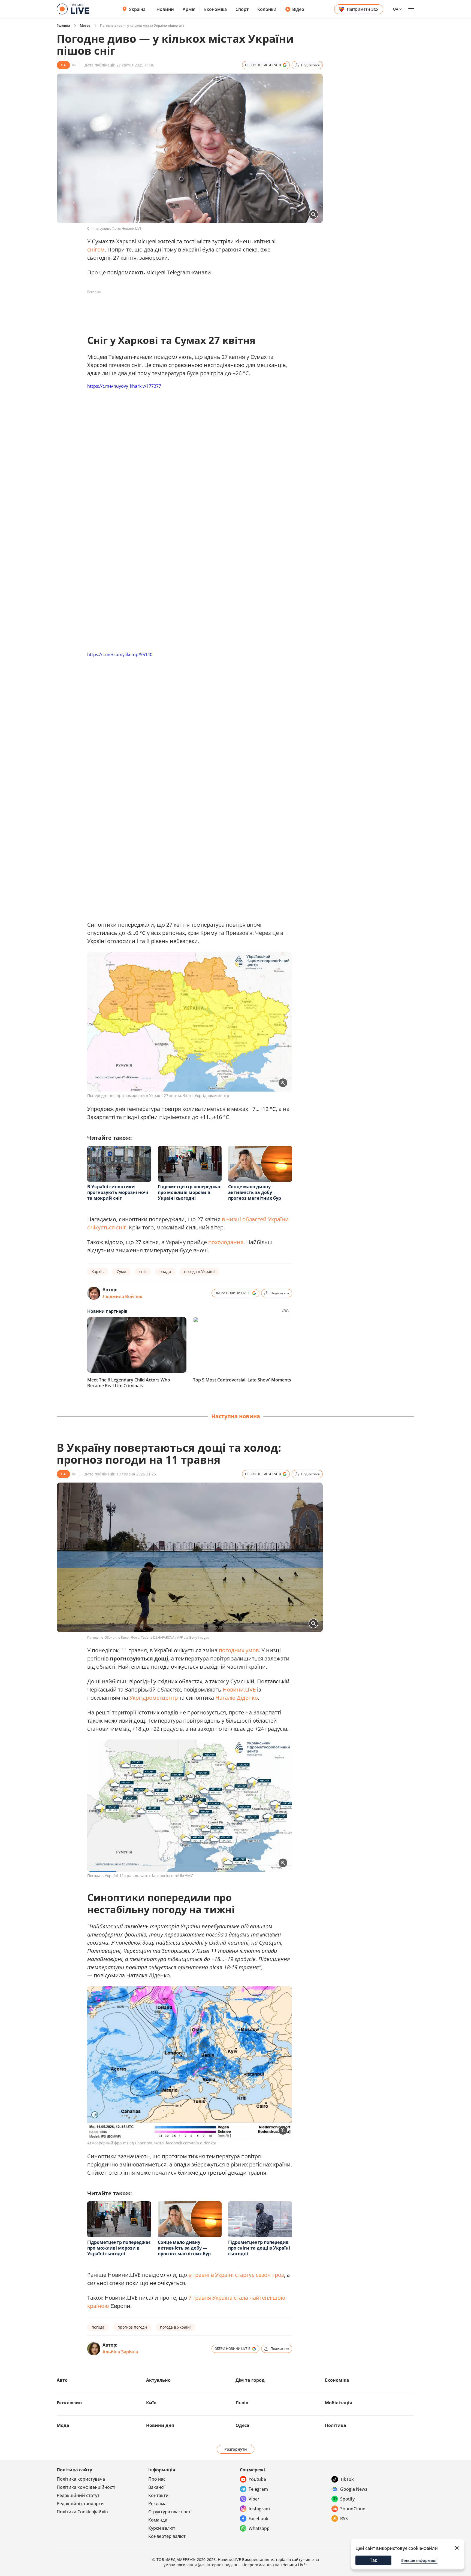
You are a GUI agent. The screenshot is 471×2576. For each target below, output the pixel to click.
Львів (242, 2403)
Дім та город (250, 2380)
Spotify (347, 2499)
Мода (63, 2425)
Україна (137, 9)
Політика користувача (81, 2479)
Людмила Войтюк (122, 1296)
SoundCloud (353, 2509)
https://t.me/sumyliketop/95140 (120, 654)
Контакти (158, 2495)
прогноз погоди (132, 2327)
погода (98, 2327)
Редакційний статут (78, 2495)
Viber (254, 2499)
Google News (354, 2489)
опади (165, 1272)
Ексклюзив (69, 2403)
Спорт (242, 9)
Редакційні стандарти (80, 2504)
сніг (143, 1272)
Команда (158, 2520)
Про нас (157, 2479)
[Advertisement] (186, 308)
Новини (165, 9)
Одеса (242, 2425)
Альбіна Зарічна (120, 2352)
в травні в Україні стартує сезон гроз (236, 2275)
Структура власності (170, 2512)
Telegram (258, 2489)
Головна (63, 25)
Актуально (158, 2380)
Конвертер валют (167, 2536)
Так (374, 2560)
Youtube (257, 2479)
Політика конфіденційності (86, 2487)
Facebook (259, 2519)
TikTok (347, 2479)
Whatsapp (259, 2528)
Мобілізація (338, 2403)
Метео (85, 25)
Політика (336, 2425)
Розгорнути (236, 2449)
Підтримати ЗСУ (363, 9)
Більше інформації (419, 2560)
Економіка (215, 9)
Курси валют (162, 2528)
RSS (344, 2519)
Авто (62, 2380)
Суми (121, 1272)
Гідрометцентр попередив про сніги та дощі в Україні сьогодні (259, 2248)
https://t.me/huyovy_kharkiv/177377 (124, 386)
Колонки (267, 9)
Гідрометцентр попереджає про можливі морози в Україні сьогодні (189, 1192)
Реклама (157, 2504)
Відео (298, 9)
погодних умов (239, 1650)
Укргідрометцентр (154, 1698)
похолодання (226, 1242)
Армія (189, 9)
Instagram (259, 2509)
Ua (396, 9)
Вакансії (157, 2487)
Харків (98, 1272)
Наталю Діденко (237, 1698)
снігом (96, 249)
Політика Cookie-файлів (82, 2512)
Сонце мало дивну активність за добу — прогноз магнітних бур (255, 1192)
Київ (151, 2403)
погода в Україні (199, 1272)
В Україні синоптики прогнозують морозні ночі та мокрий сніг (118, 1192)
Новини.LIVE (239, 1689)
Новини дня (160, 2425)
